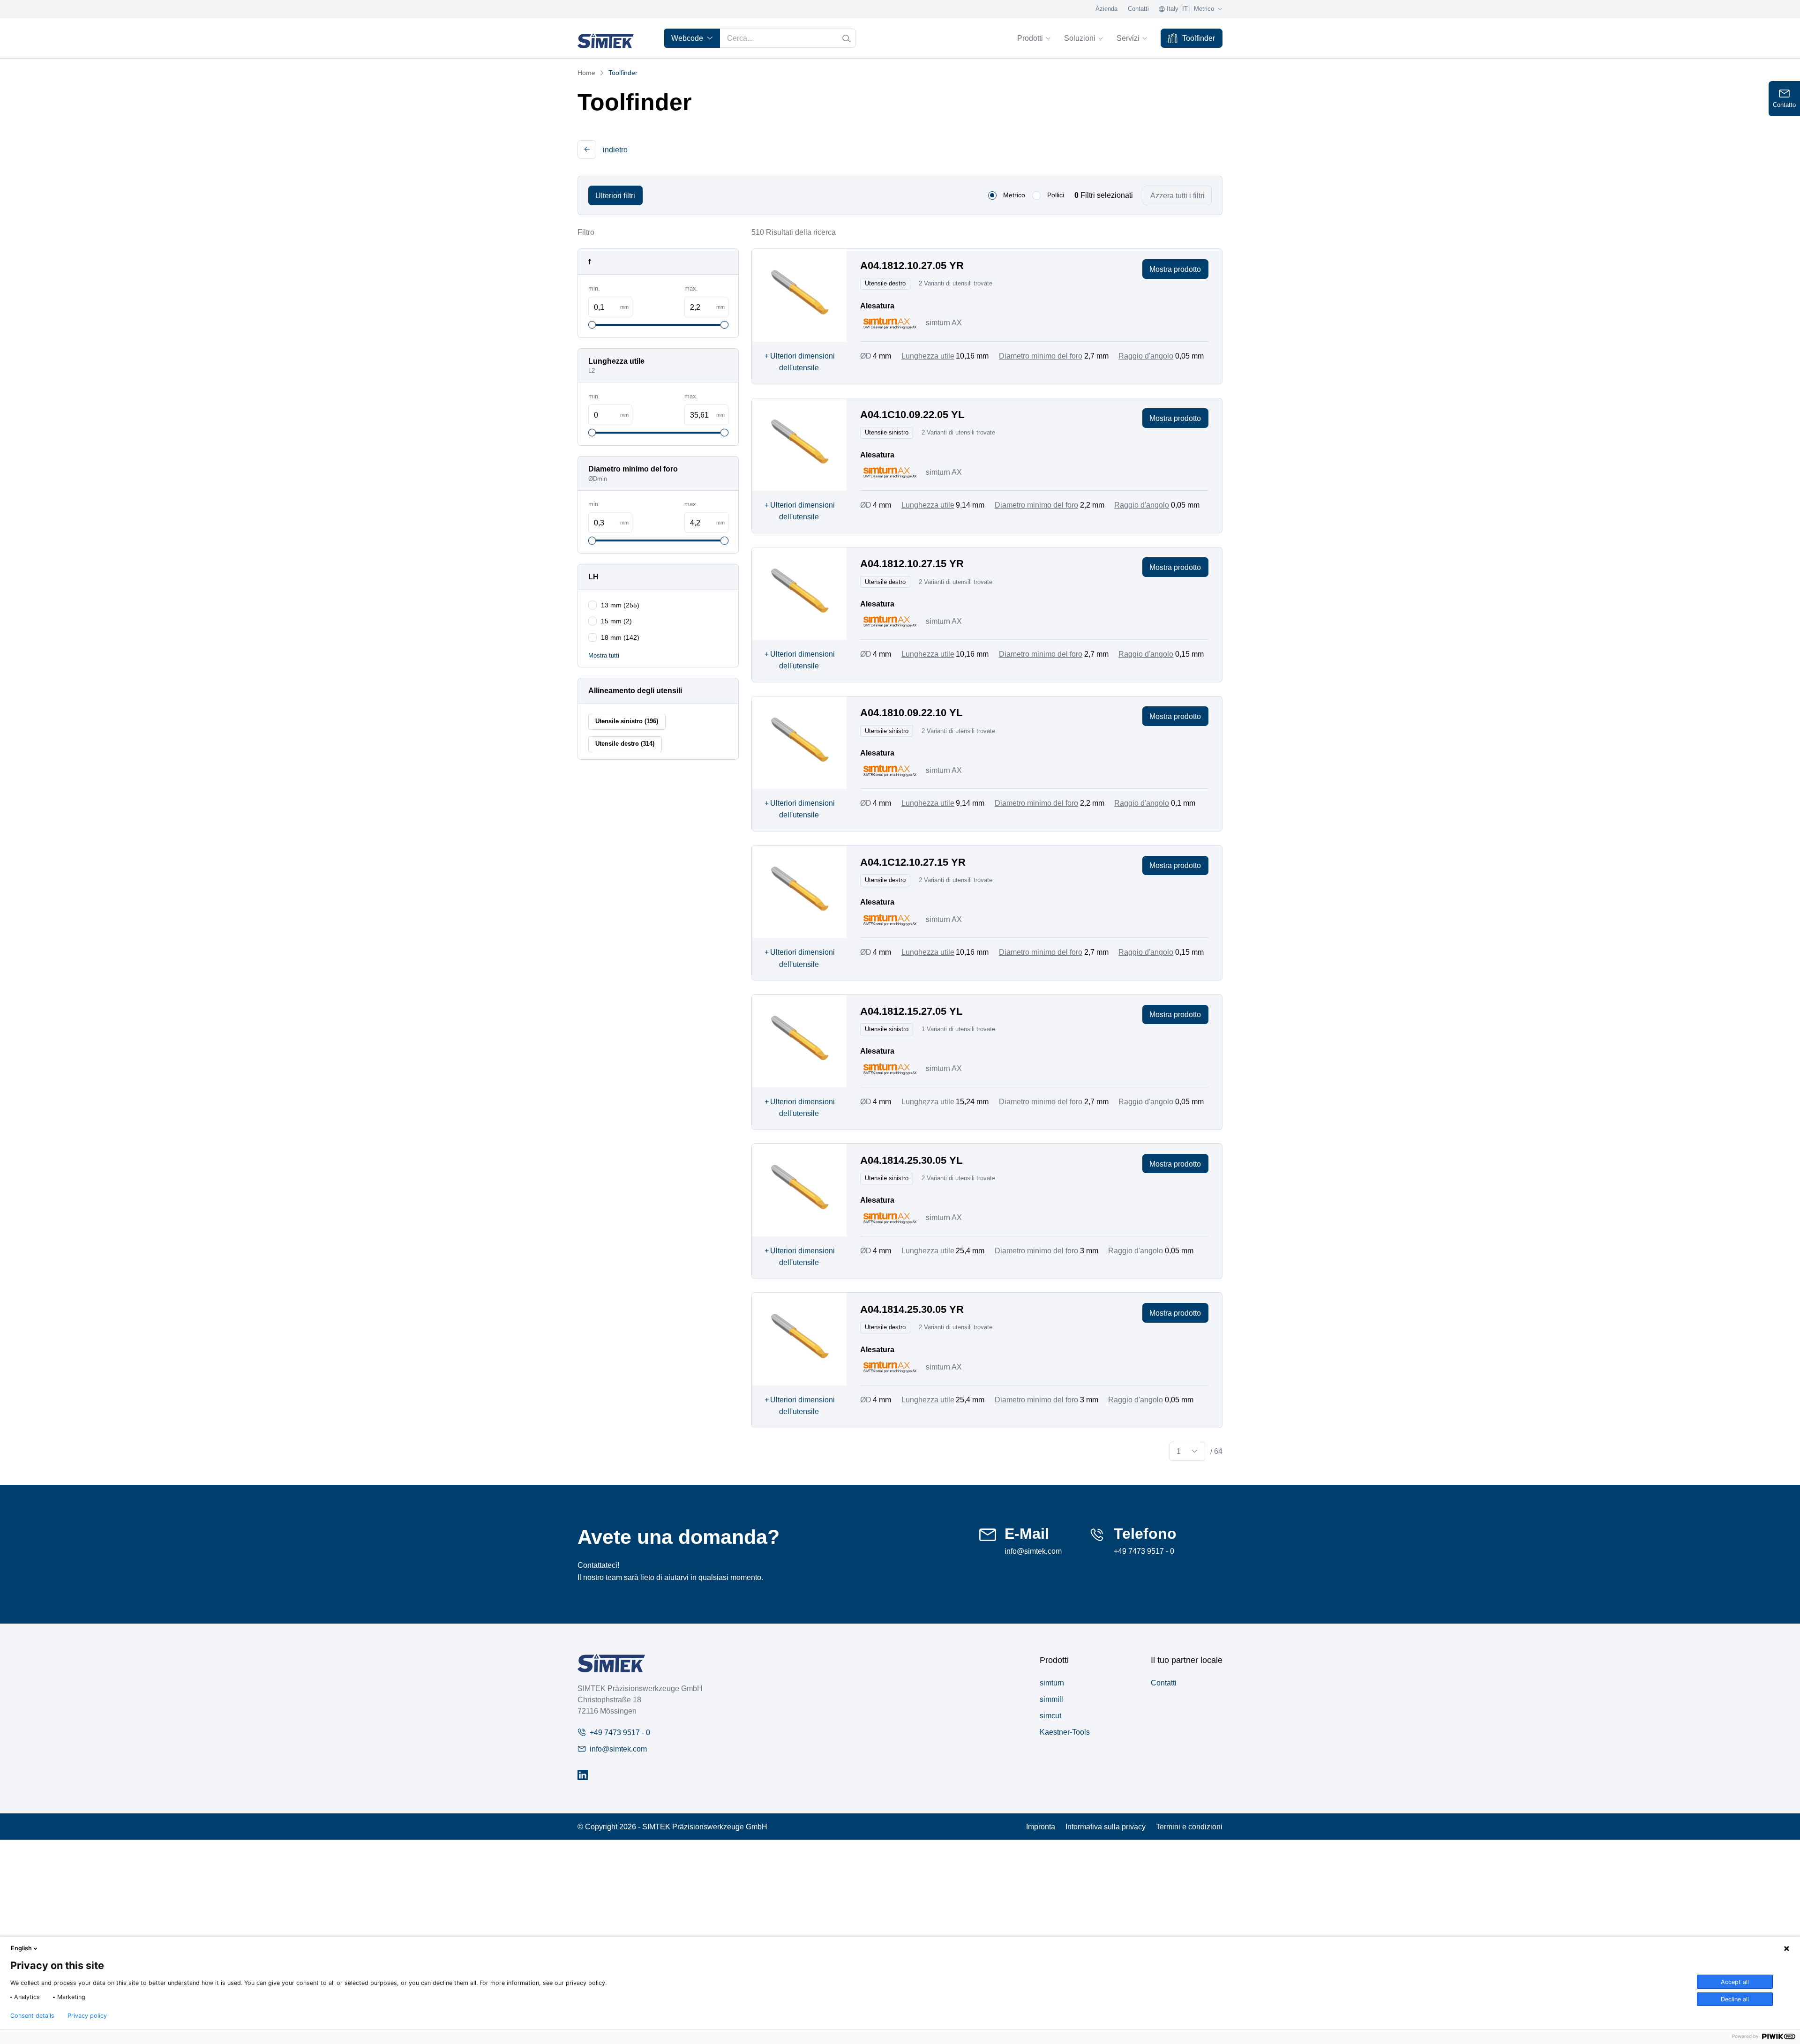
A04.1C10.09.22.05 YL (912, 415)
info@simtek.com (1033, 1551)
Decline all (1735, 1999)
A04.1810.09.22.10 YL (911, 713)
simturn (1052, 1683)
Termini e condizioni (1189, 1827)
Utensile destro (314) (625, 744)
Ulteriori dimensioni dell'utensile (800, 362)
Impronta (1041, 1827)
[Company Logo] (611, 1663)
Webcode (687, 38)
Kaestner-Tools (1065, 1732)
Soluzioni (1080, 38)
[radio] (992, 195)
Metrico (1014, 195)
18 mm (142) (620, 637)
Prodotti (1030, 38)
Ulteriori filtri (615, 195)
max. (691, 289)
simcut (1050, 1715)
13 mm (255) (620, 605)
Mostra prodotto (1175, 269)
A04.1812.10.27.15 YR (912, 564)
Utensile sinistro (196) (627, 721)
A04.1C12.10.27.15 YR (913, 862)
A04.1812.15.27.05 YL (911, 1011)
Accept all (1735, 1982)
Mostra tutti (604, 656)
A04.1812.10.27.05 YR (912, 266)
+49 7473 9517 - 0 (1144, 1551)
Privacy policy (87, 2016)
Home (586, 73)
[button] (587, 150)
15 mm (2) (616, 621)
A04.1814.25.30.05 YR (912, 1309)
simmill (1051, 1699)
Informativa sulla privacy (1106, 1827)
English (21, 1948)
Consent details (32, 2016)
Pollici (1056, 195)
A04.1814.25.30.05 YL (911, 1160)
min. (594, 289)
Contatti (1138, 9)
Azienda (1106, 9)
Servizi (1128, 38)
